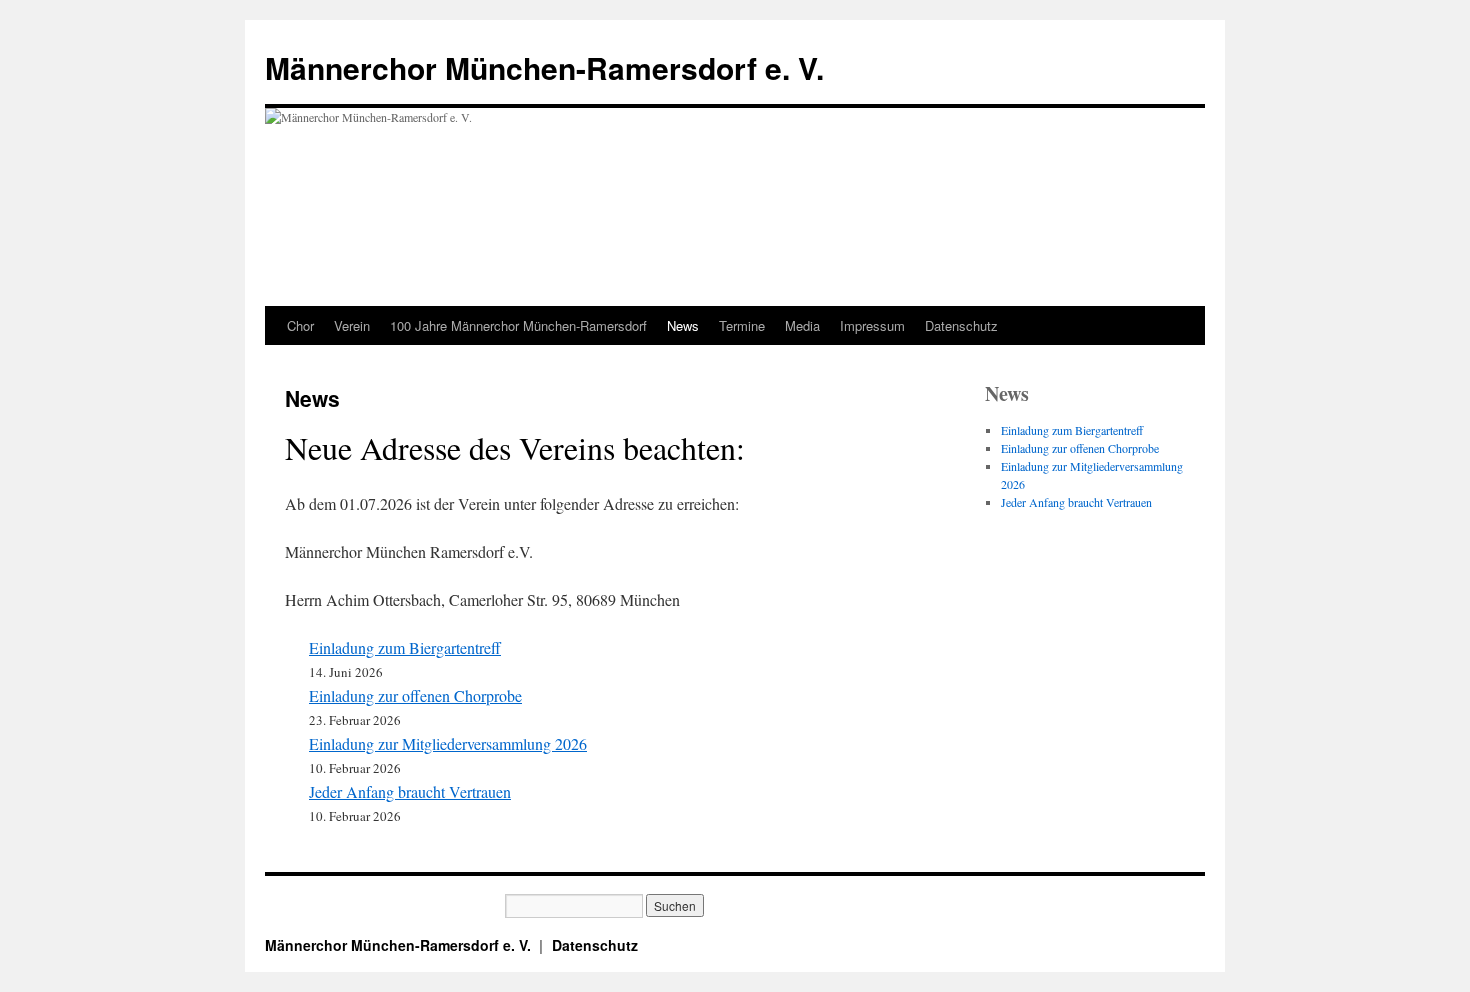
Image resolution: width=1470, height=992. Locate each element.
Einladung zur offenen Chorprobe (415, 695)
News (683, 325)
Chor (300, 325)
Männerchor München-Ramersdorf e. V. (544, 67)
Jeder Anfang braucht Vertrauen (410, 791)
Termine (742, 325)
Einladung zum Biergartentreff (405, 647)
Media (802, 325)
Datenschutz (961, 325)
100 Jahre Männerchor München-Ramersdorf (518, 325)
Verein (352, 325)
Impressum (872, 325)
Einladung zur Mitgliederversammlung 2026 (448, 743)
